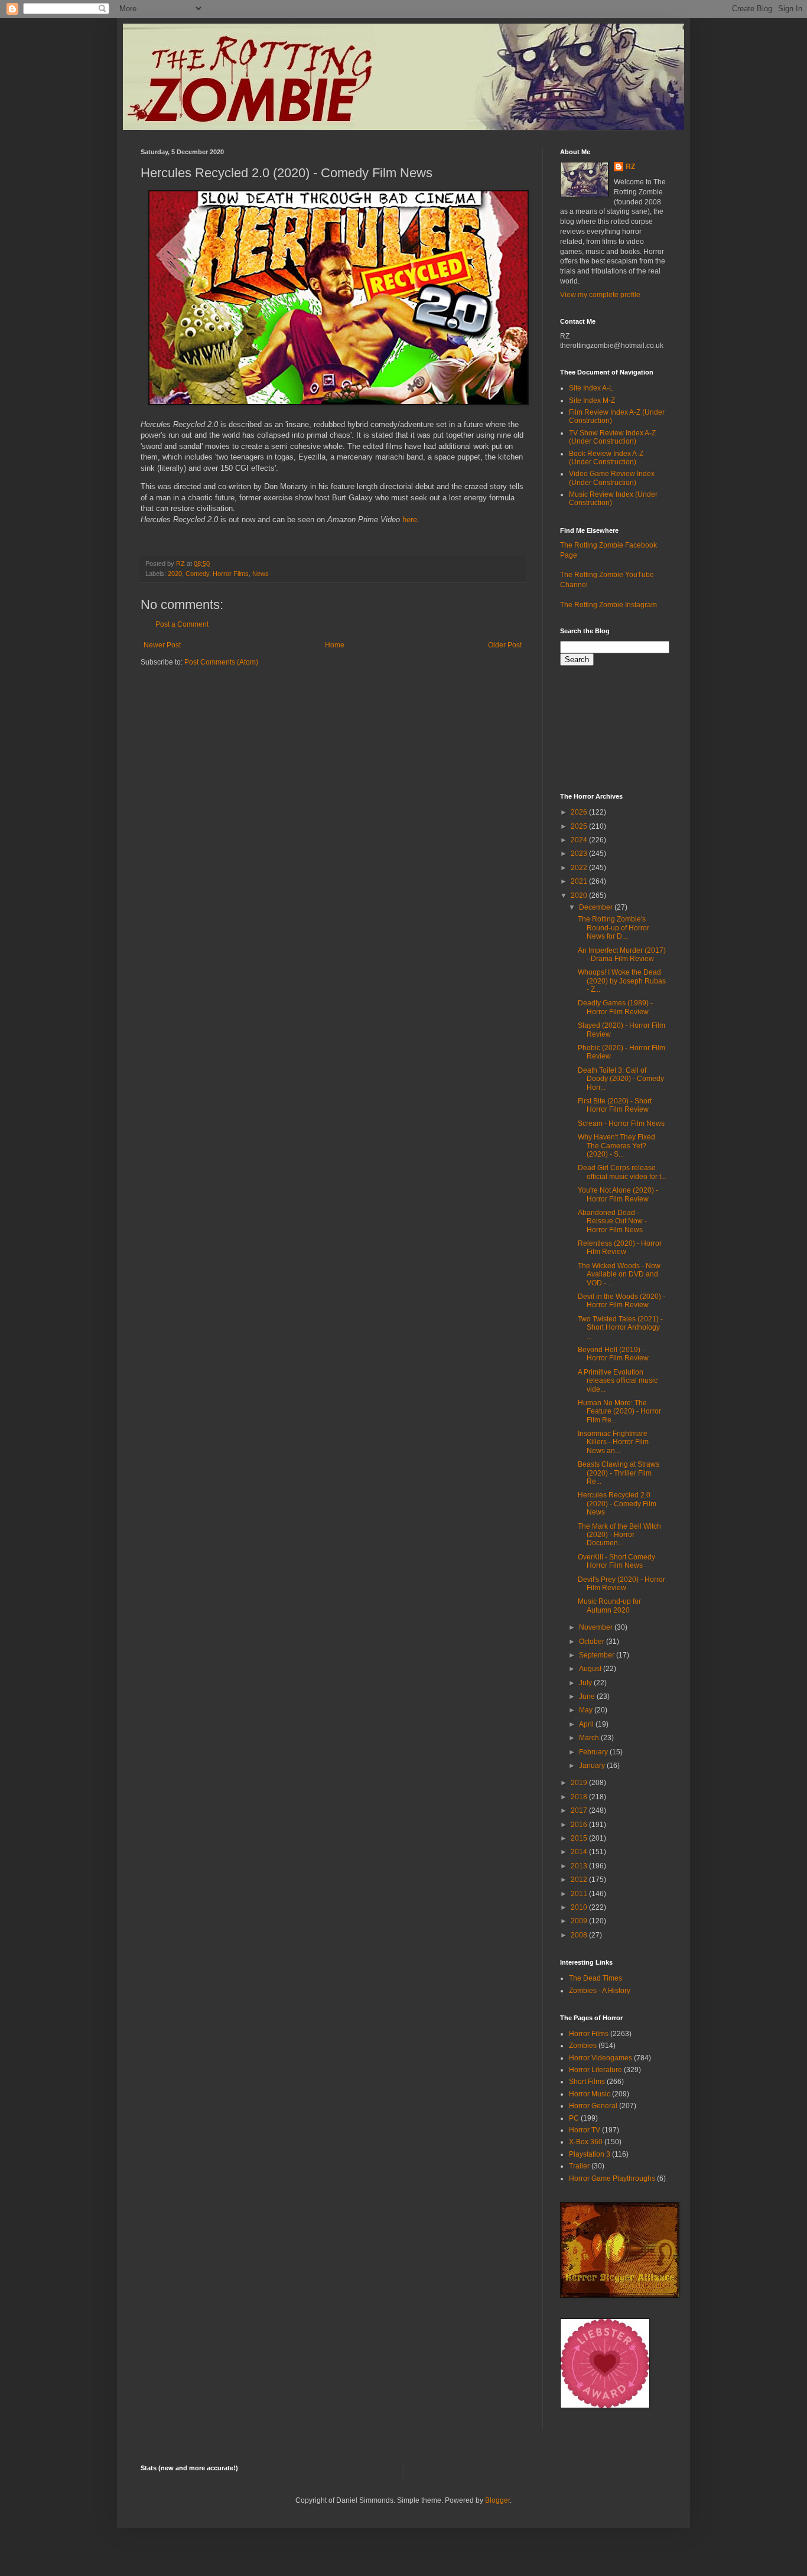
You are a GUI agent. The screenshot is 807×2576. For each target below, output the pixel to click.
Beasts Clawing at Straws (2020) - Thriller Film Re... (619, 1473)
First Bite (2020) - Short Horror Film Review (615, 1105)
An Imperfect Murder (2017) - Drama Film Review (622, 955)
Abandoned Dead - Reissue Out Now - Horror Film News (612, 1221)
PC (574, 2118)
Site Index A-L (591, 388)
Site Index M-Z (592, 400)
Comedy (197, 574)
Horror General (593, 2106)
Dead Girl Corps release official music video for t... (622, 1172)
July (586, 1683)
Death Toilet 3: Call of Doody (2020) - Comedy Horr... (621, 1079)
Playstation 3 (590, 2154)
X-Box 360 (586, 2142)
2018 (580, 1797)
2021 (580, 881)
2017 (580, 1810)
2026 (580, 812)
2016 (580, 1825)
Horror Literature (596, 2070)
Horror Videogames (601, 2058)
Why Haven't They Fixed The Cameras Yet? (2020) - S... (616, 1146)
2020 (175, 574)
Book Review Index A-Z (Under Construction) (606, 458)
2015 (580, 1838)
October (593, 1642)
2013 (580, 1866)
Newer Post (162, 645)
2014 (580, 1852)
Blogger (497, 2500)
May (587, 1710)
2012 (580, 1880)
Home (335, 645)
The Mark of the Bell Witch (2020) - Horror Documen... (619, 1535)
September (598, 1655)
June (588, 1696)
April (587, 1724)
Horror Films (231, 574)
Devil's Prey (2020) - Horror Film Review (621, 1584)
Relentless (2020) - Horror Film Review (620, 1248)
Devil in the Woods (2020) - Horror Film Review (621, 1301)
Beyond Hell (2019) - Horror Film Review (613, 1354)
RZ (630, 167)
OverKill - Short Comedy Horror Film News (616, 1561)
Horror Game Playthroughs (612, 2178)
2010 (580, 1907)
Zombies (583, 2046)
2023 (580, 854)
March (590, 1738)
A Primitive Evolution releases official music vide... (618, 1381)
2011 (580, 1894)
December (597, 907)
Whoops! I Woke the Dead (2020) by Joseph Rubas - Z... (622, 981)
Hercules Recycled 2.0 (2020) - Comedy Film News (617, 1504)
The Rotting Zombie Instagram (608, 605)
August (591, 1669)
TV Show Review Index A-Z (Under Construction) (612, 437)
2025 (580, 826)
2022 (580, 868)
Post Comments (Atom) (221, 662)
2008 (580, 1935)
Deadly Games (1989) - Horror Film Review (615, 1007)
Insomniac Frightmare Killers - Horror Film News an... (613, 1442)
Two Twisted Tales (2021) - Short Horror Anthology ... (620, 1328)
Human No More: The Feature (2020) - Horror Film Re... (619, 1411)
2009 (580, 1921)
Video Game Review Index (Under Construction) (612, 478)
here (410, 520)
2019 (580, 1783)
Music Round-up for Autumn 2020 (609, 1605)
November (597, 1627)
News (261, 574)
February (594, 1752)
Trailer (579, 2166)
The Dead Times (596, 1978)
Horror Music (590, 2094)
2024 (580, 840)
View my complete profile (600, 295)
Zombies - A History (600, 1991)
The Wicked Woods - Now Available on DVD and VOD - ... (619, 1274)
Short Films (587, 2082)
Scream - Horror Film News (621, 1123)
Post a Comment (182, 624)
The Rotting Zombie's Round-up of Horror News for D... (614, 928)
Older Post (505, 645)
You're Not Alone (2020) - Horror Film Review (618, 1194)
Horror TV (585, 2130)
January (593, 1766)
